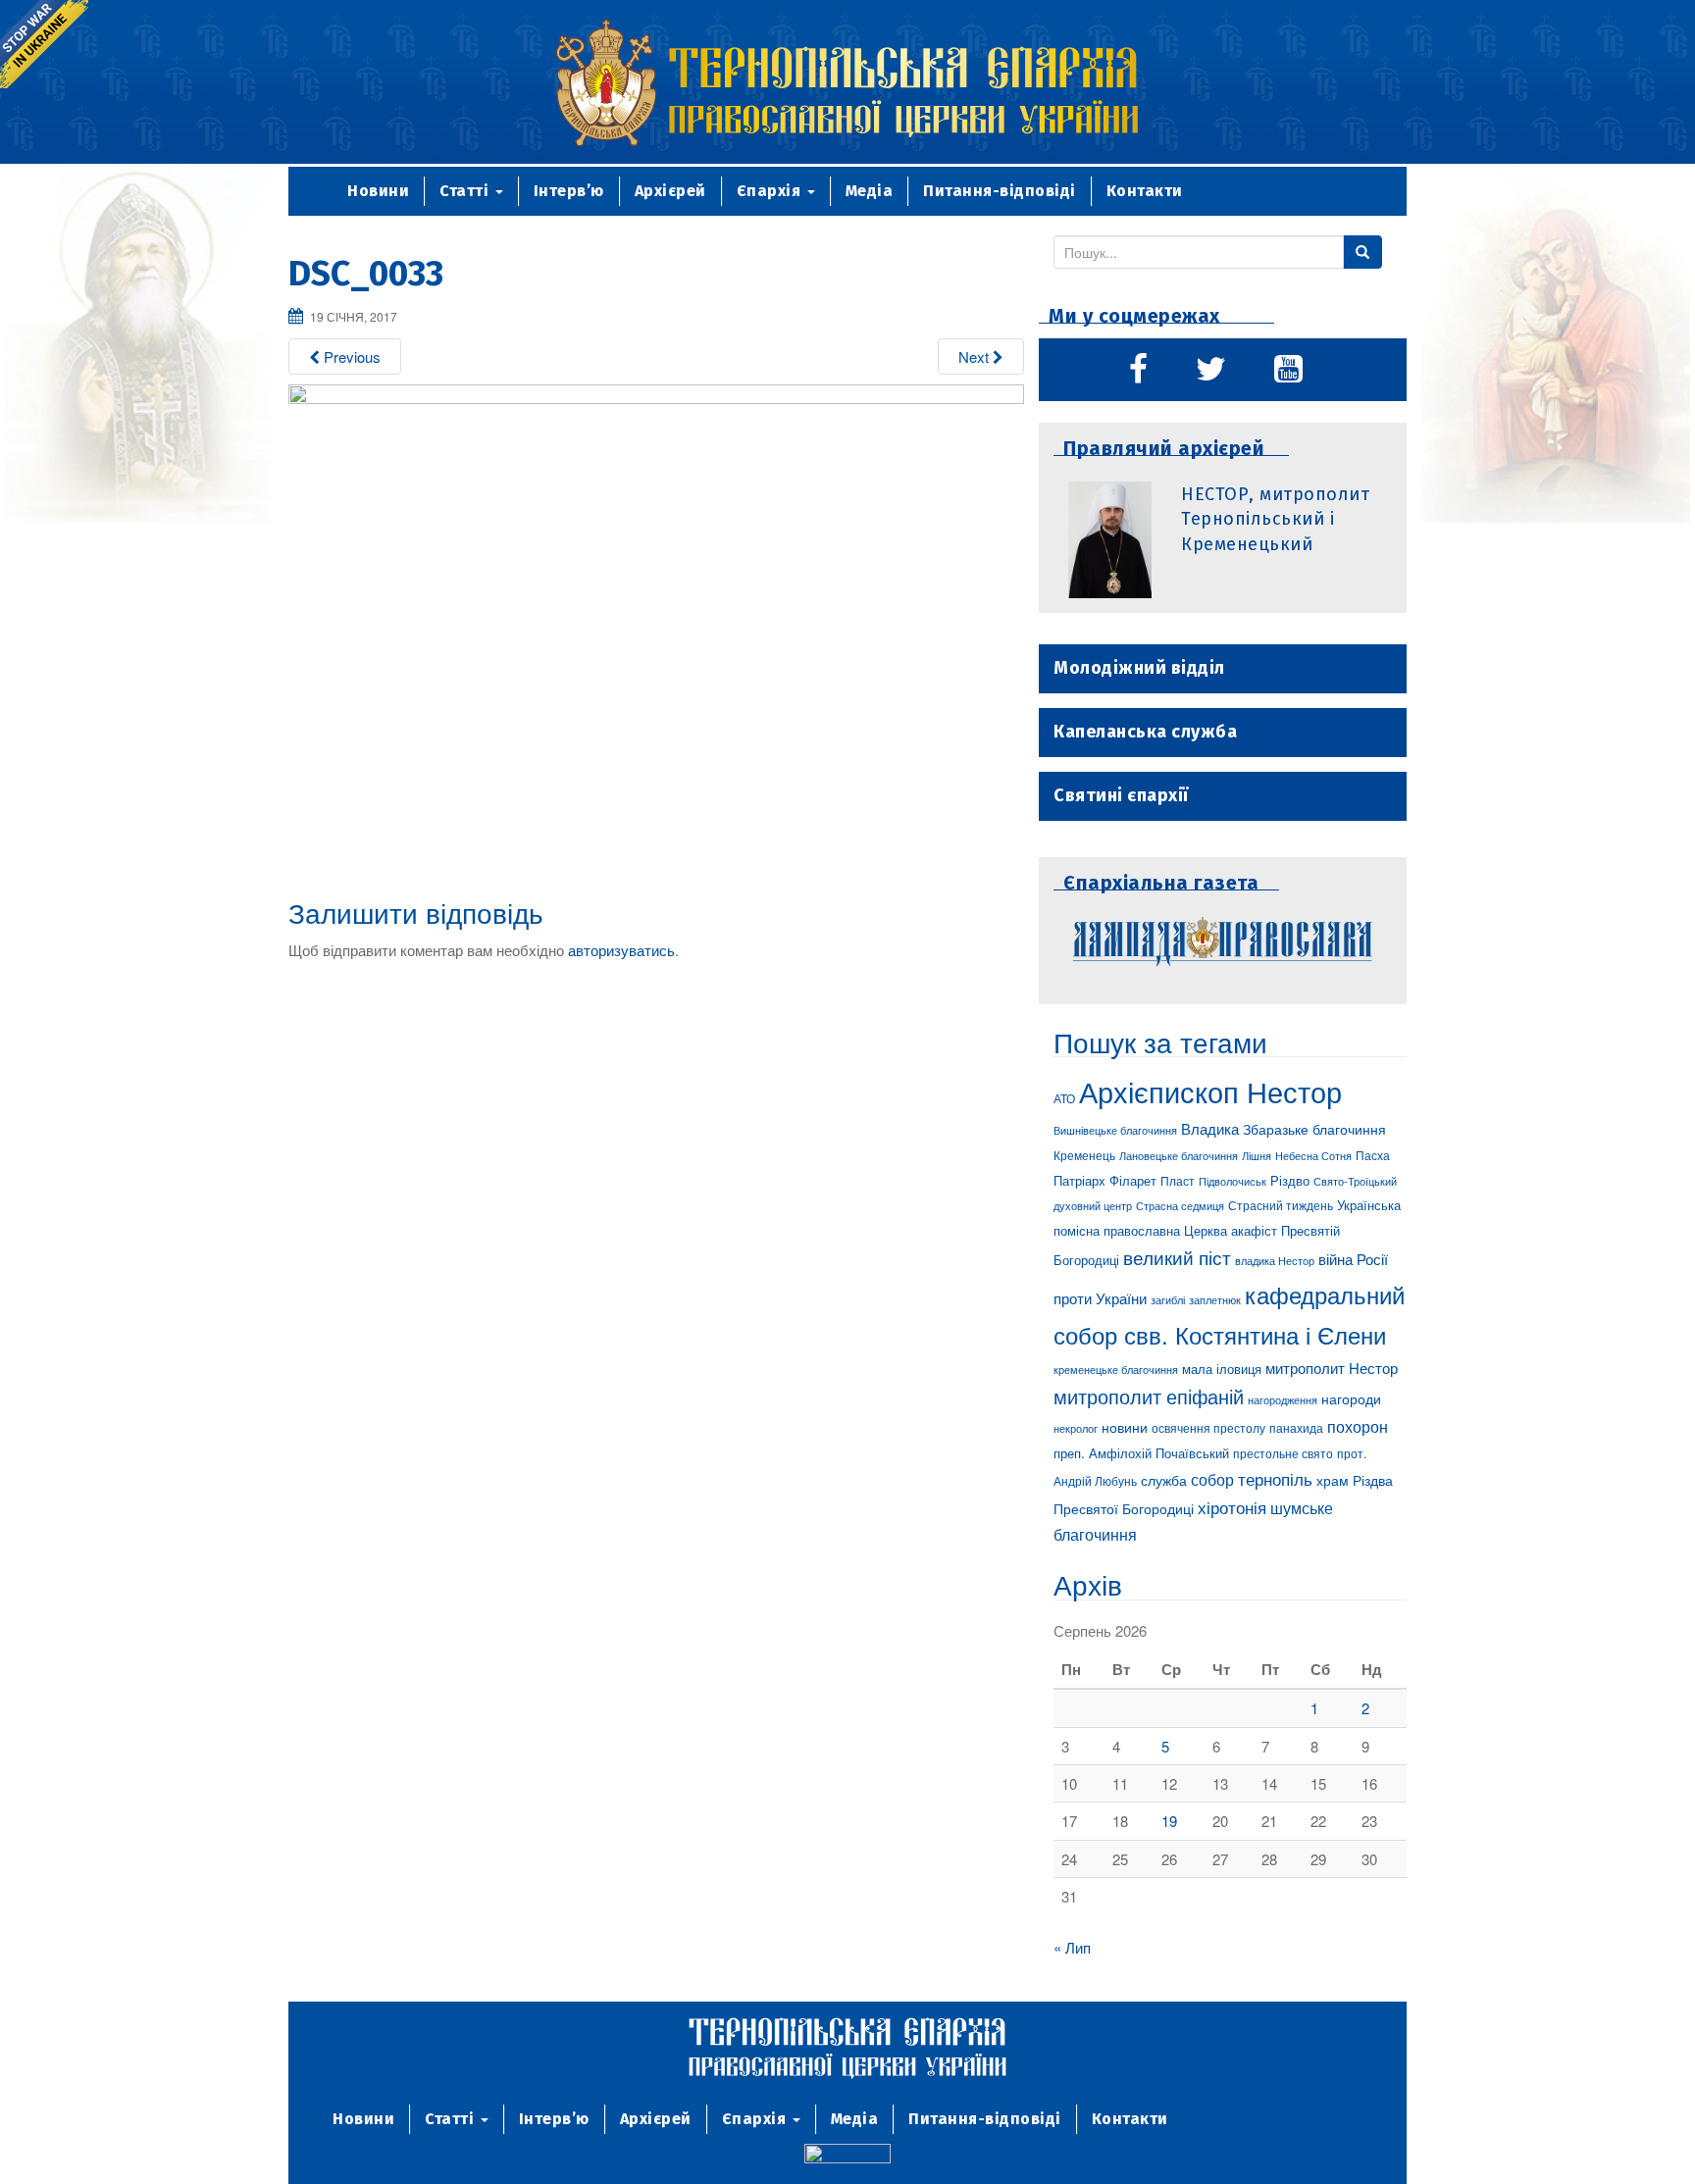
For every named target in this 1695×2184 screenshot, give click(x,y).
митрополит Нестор (1332, 1367)
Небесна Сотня (1313, 1155)
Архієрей (670, 191)
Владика (1210, 1128)
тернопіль (1275, 1479)
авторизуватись (621, 950)
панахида (1296, 1428)
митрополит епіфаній (1149, 1396)
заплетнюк (1215, 1299)
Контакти (1145, 191)
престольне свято (1283, 1453)
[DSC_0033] (656, 627)
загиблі (1168, 1299)
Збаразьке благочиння (1314, 1129)
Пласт (1178, 1180)
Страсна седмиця (1180, 1205)
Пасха (1373, 1155)
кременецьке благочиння (1116, 1370)
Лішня (1257, 1156)
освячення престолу (1208, 1427)
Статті (466, 191)
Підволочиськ (1233, 1181)
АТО (1064, 1098)
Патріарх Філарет (1105, 1180)
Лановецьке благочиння (1179, 1155)
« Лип (1072, 1947)
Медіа (870, 191)
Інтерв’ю (569, 191)
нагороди (1351, 1398)
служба (1164, 1480)
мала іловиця (1222, 1369)
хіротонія (1232, 1507)
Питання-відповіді (1000, 191)
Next (976, 356)
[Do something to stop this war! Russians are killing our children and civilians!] (44, 44)
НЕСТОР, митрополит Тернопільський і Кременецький (1275, 519)
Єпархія (771, 191)
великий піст (1177, 1257)
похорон (1358, 1426)
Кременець (1084, 1155)
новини (1125, 1427)
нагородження (1283, 1400)
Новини (378, 191)
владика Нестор (1275, 1260)
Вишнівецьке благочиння (1115, 1130)
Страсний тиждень (1281, 1205)
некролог (1076, 1428)
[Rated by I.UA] (847, 2156)
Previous (350, 356)
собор (1212, 1479)
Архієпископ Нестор (1210, 1091)
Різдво (1290, 1180)
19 (1169, 1821)
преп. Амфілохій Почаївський (1141, 1453)
